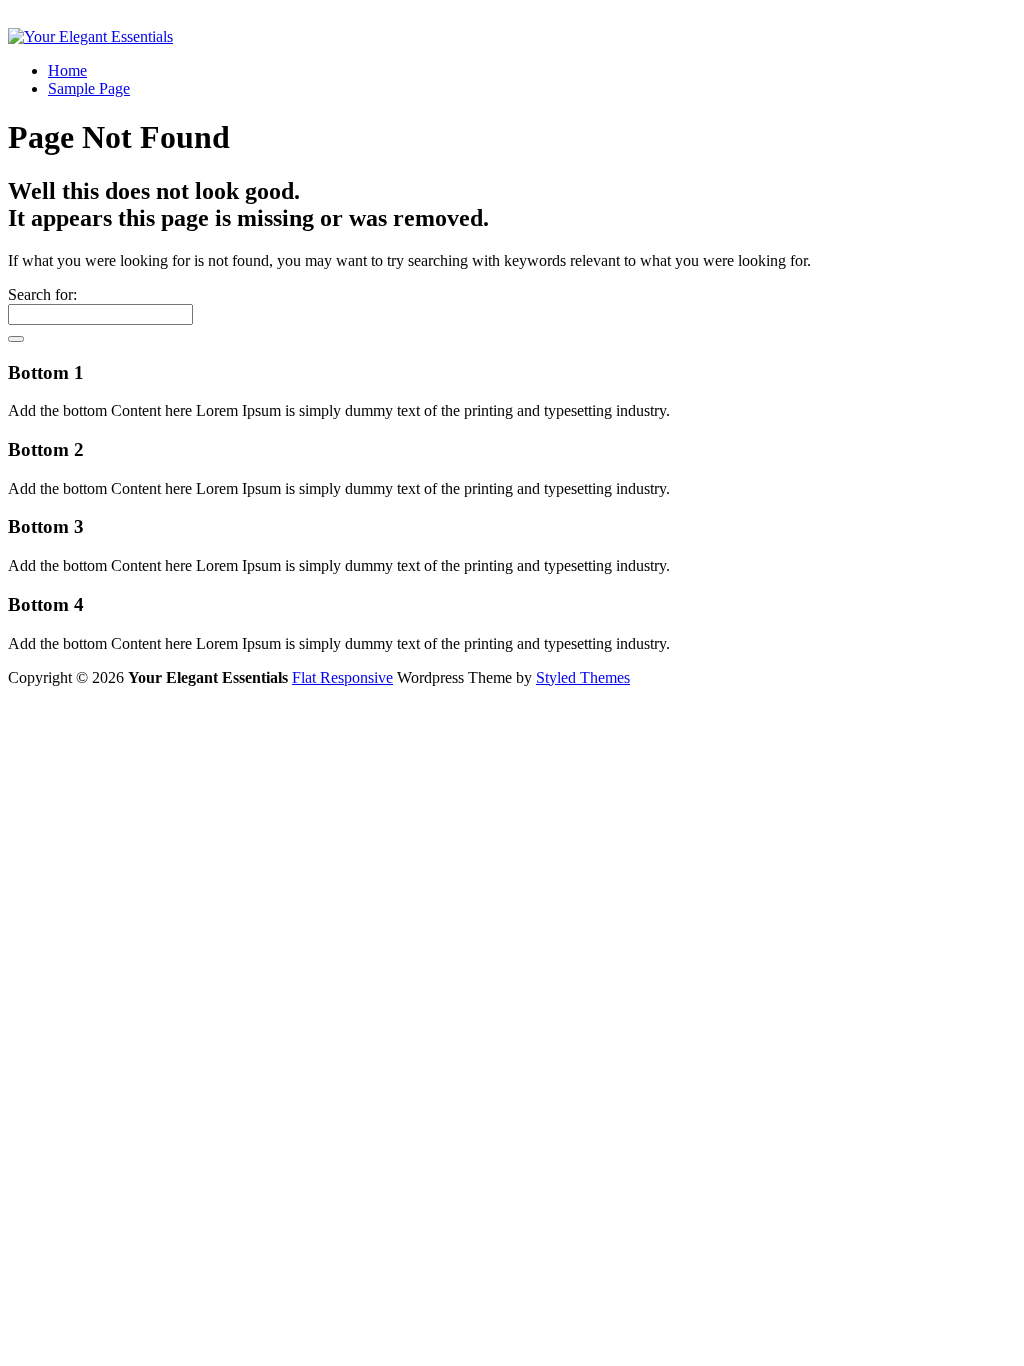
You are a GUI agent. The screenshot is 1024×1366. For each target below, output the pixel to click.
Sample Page (89, 88)
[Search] (16, 339)
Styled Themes (583, 677)
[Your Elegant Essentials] (90, 36)
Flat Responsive (342, 677)
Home (67, 70)
